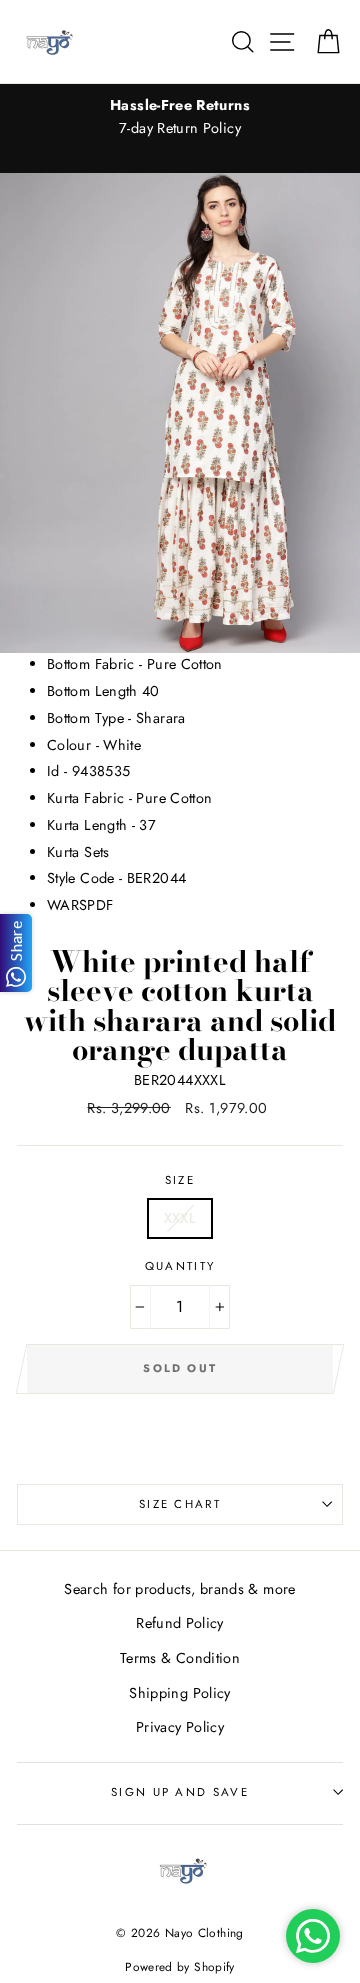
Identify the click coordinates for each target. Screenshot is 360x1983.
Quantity (180, 1266)
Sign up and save (180, 1792)
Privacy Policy (180, 1727)
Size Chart (180, 1504)
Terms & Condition (180, 1658)
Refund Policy (180, 1623)
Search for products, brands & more (179, 1589)
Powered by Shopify (180, 1966)
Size (180, 1180)
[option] (180, 117)
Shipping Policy (179, 1693)
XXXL (180, 1218)
